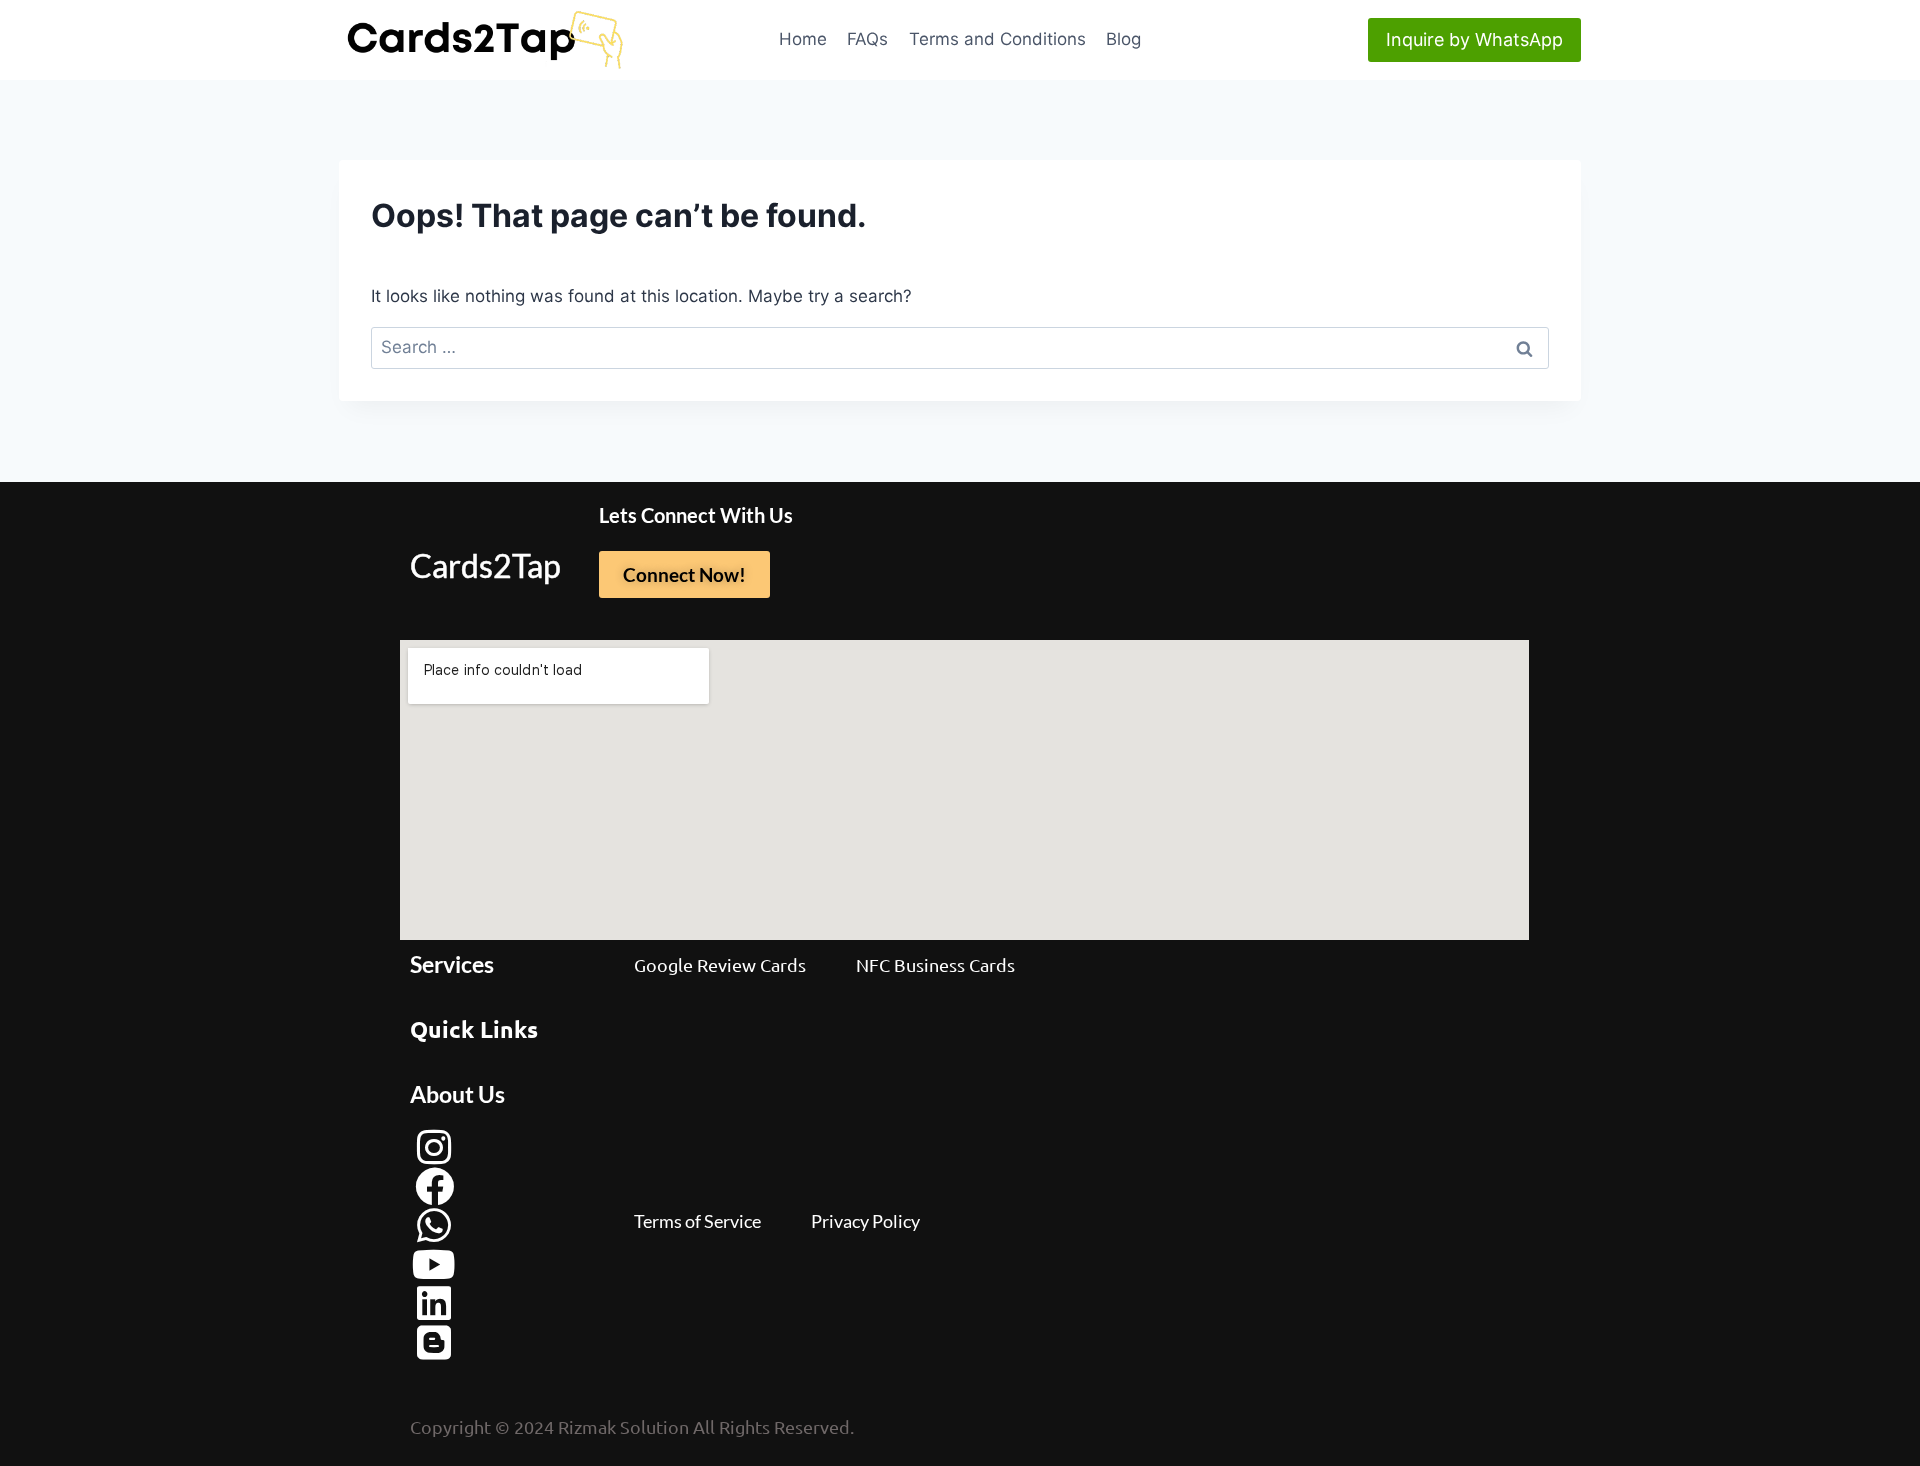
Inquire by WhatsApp (1474, 39)
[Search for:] (960, 347)
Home (803, 39)
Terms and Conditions (997, 39)
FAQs (867, 39)
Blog (1123, 39)
